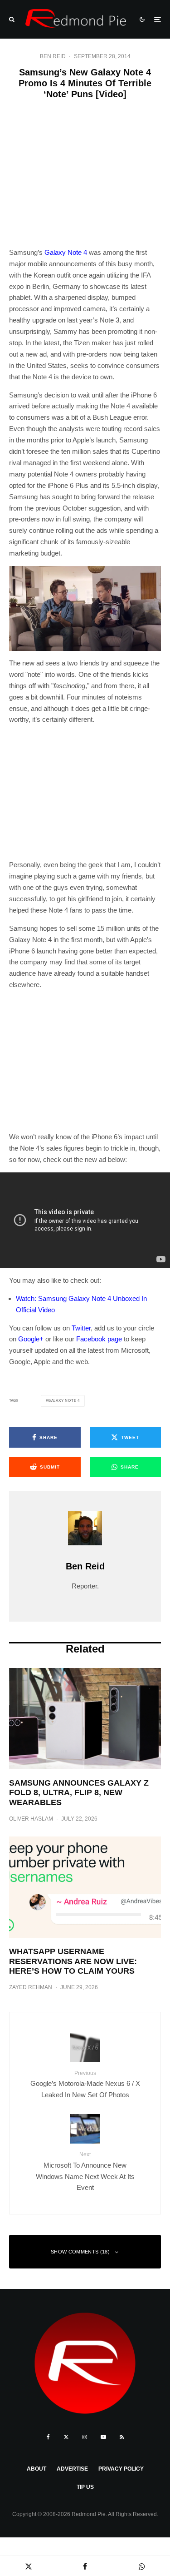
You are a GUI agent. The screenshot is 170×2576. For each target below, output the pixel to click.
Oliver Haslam (31, 1819)
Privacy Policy (121, 2469)
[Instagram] (85, 2437)
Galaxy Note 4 (66, 252)
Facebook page (99, 1339)
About (36, 2469)
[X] (66, 2437)
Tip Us (85, 2487)
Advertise (72, 2469)
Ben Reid (53, 56)
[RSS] (122, 2437)
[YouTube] (103, 2437)
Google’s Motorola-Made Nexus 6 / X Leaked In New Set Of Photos (85, 2084)
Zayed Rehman (31, 1987)
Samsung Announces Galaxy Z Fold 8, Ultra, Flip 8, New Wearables (79, 1793)
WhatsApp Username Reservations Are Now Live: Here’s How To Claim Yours (73, 1961)
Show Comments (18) (80, 2252)
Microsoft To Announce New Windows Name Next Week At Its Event (85, 2171)
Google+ (31, 1339)
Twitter (81, 1328)
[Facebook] (48, 2437)
